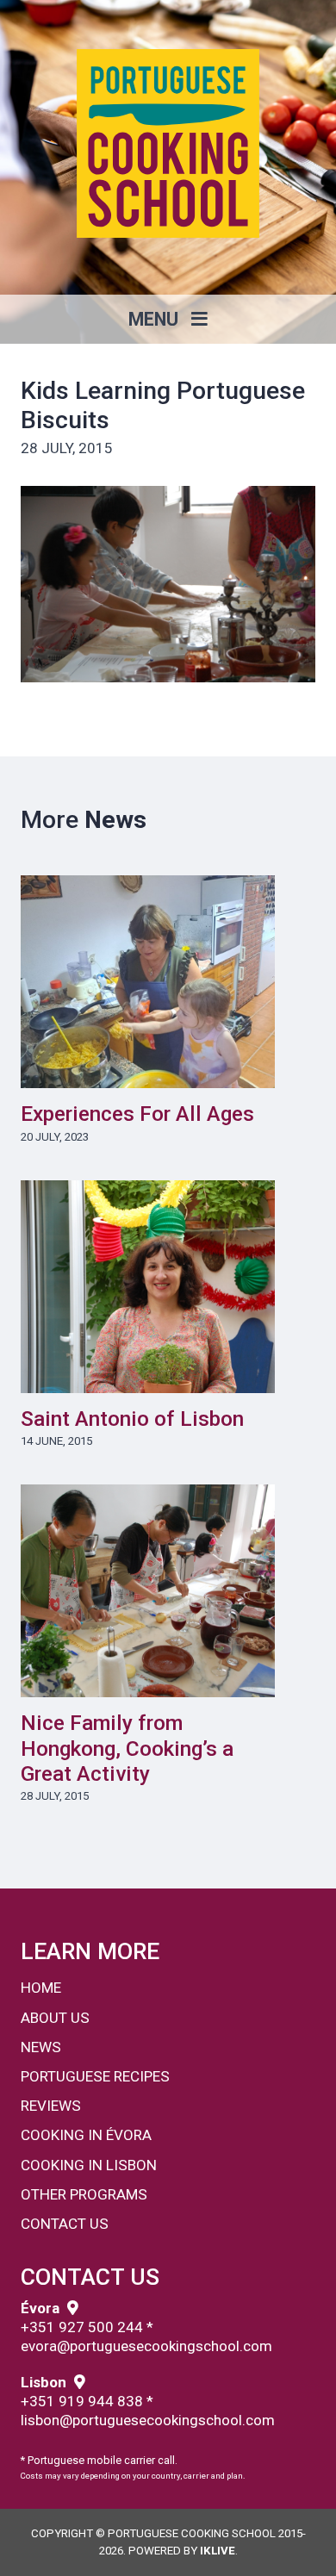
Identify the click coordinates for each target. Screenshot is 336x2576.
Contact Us (65, 2224)
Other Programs (84, 2194)
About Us (55, 2018)
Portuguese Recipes (95, 2076)
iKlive (218, 2551)
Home (41, 1988)
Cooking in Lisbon (89, 2165)
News (41, 2047)
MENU (156, 319)
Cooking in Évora (86, 2135)
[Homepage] (168, 143)
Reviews (51, 2106)
